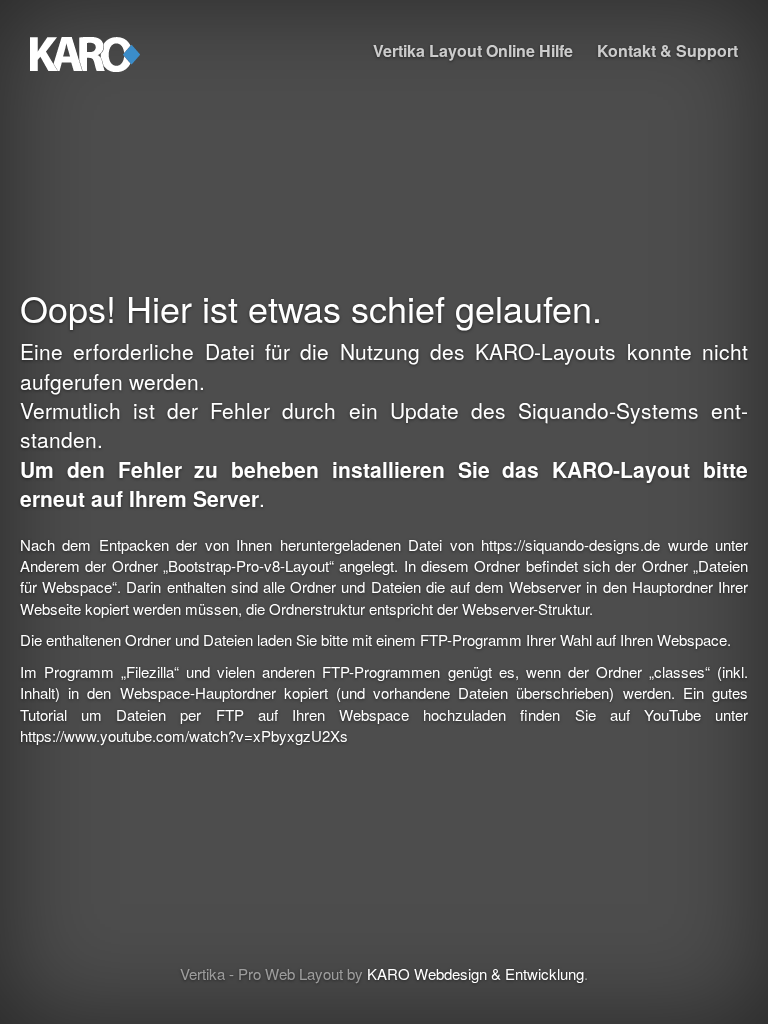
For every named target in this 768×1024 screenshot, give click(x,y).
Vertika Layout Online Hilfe (473, 50)
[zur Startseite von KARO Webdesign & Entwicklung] (85, 50)
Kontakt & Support (667, 50)
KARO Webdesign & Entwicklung (475, 973)
